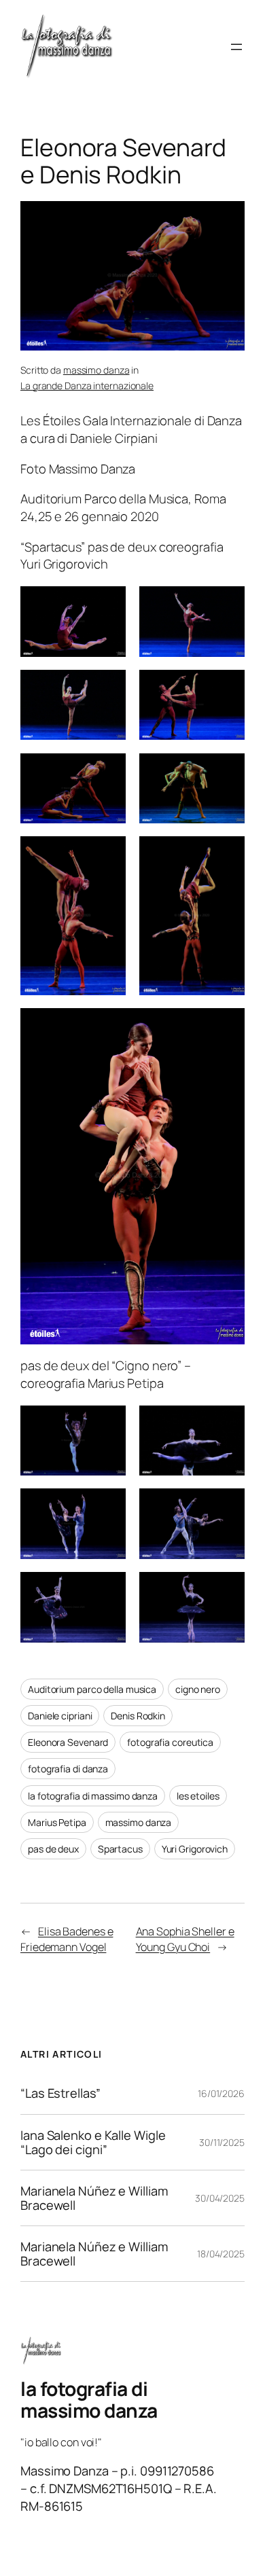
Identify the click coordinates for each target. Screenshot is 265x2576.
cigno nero (198, 1689)
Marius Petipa (57, 1822)
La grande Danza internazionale (87, 386)
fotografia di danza (68, 1769)
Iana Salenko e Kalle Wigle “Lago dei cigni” (93, 2142)
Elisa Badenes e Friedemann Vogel (67, 1939)
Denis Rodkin (138, 1716)
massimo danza (96, 370)
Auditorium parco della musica (92, 1689)
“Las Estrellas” (60, 2093)
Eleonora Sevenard (68, 1742)
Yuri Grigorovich (195, 1849)
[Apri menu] (236, 47)
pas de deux (53, 1849)
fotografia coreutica (170, 1742)
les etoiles (198, 1796)
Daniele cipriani (60, 1716)
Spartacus (120, 1849)
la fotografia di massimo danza (93, 1796)
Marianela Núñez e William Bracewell (94, 2198)
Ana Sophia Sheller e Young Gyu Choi (185, 1939)
